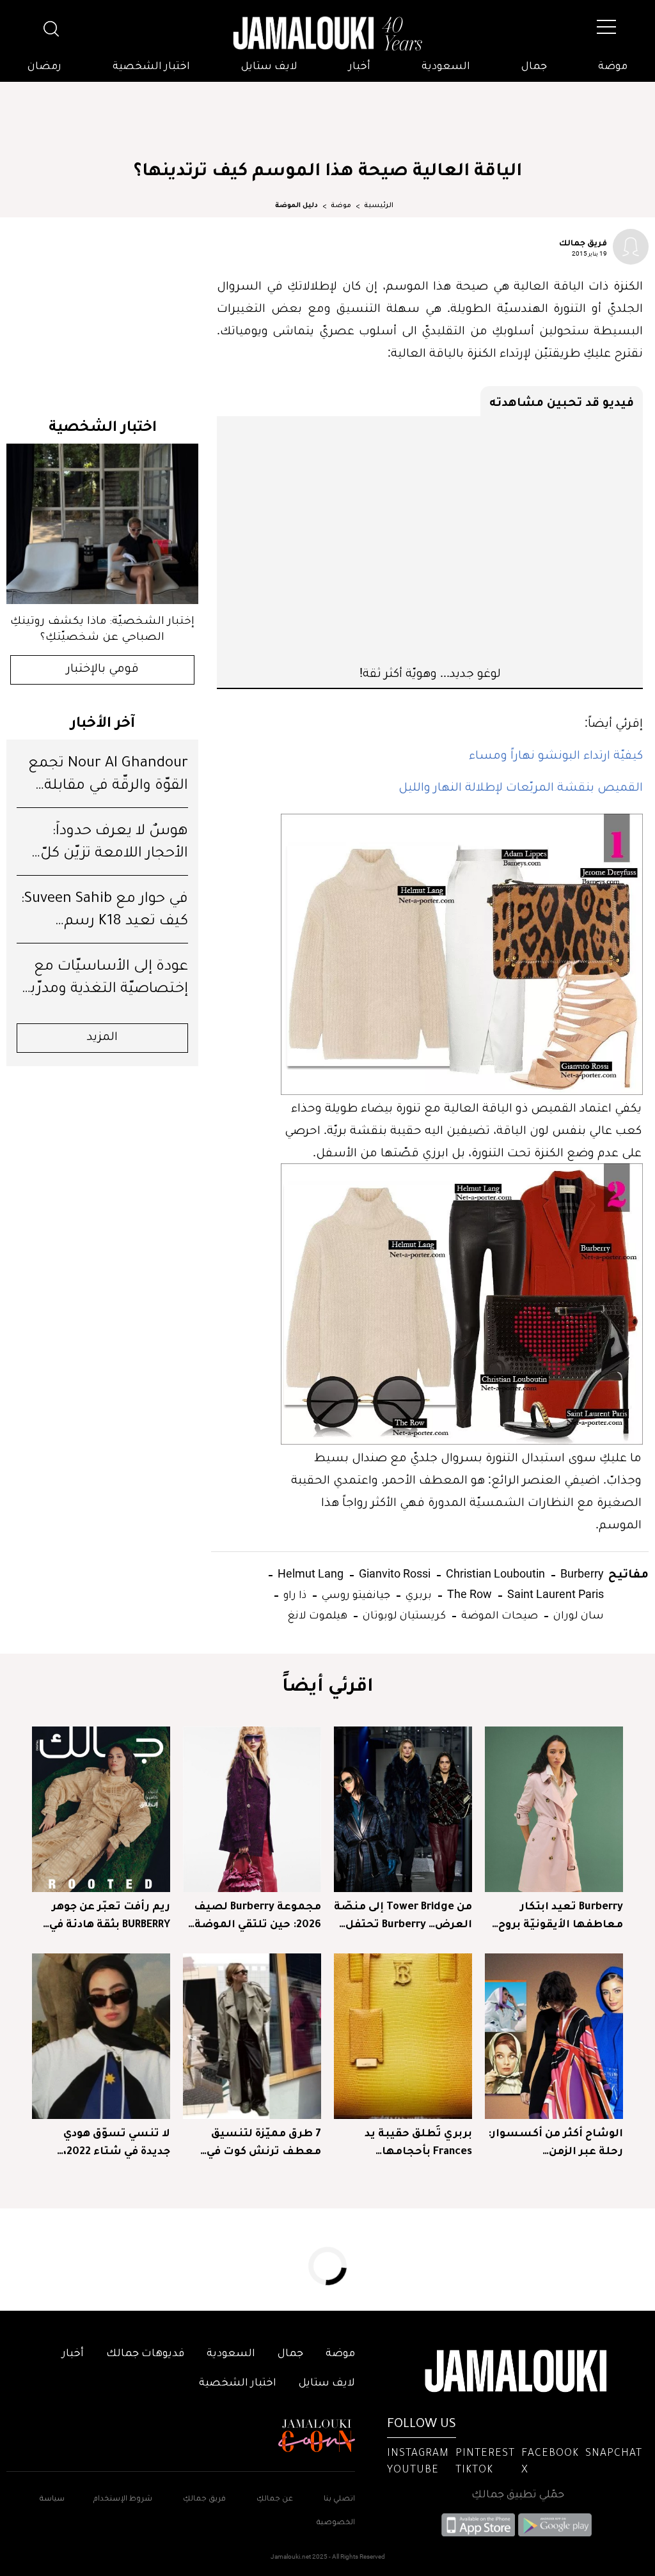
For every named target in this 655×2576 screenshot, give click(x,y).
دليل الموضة (296, 206)
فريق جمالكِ (204, 2500)
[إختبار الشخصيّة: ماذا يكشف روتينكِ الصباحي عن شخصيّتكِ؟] (102, 524)
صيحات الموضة (498, 1614)
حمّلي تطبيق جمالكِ (518, 2495)
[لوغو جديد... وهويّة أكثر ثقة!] (430, 540)
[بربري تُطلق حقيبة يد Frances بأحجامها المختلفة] (403, 2036)
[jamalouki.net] (327, 34)
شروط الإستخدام (122, 2500)
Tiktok (474, 2471)
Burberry (581, 1573)
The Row (468, 1594)
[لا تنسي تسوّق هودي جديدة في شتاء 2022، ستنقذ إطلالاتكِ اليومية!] (101, 2036)
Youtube (413, 2471)
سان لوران (577, 1614)
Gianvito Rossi (393, 1573)
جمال (534, 67)
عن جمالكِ (275, 2500)
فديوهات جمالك (145, 2354)
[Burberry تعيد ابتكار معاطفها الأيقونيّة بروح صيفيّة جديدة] (554, 1809)
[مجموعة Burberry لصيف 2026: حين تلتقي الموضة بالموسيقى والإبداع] (252, 1809)
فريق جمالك (583, 242)
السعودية (446, 67)
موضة (613, 67)
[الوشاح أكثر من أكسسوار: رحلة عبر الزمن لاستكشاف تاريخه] (554, 2036)
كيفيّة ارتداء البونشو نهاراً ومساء (556, 754)
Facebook (550, 2454)
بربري (417, 1594)
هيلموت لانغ (317, 1614)
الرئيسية (379, 206)
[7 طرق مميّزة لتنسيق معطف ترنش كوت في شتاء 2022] (252, 2036)
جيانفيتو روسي (355, 1594)
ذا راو (294, 1594)
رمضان (44, 67)
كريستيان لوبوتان (403, 1614)
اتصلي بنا (339, 2500)
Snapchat (614, 2454)
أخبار (359, 67)
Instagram (418, 2454)
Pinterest (485, 2454)
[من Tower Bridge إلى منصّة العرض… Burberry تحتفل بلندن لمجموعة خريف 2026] (403, 1809)
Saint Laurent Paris (554, 1594)
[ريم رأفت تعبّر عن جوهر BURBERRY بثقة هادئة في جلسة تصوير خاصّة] (101, 1809)
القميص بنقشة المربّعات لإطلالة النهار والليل (521, 786)
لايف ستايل (269, 67)
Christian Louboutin (494, 1573)
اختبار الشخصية (151, 67)
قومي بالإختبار (103, 670)
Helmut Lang (309, 1573)
